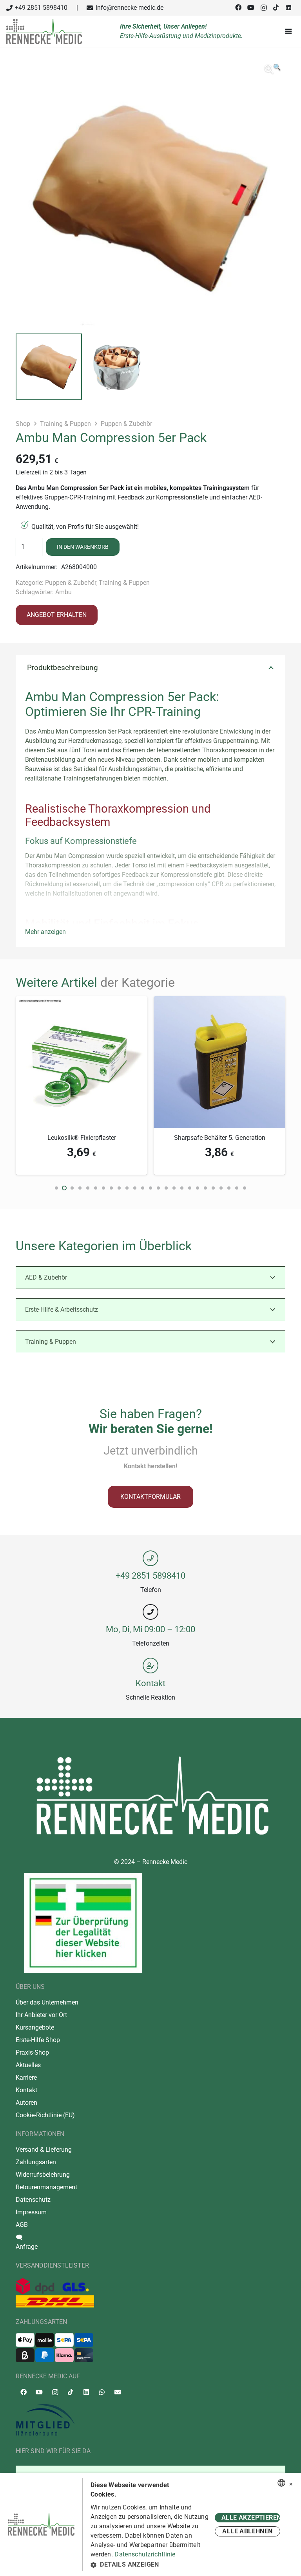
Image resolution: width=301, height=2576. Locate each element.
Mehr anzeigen (45, 932)
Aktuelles (28, 2065)
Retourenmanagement (46, 2187)
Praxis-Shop (32, 2052)
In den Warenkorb (83, 547)
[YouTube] (251, 7)
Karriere (26, 2078)
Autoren (26, 2103)
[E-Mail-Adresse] (118, 2392)
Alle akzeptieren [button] (251, 2517)
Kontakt (150, 1683)
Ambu (63, 592)
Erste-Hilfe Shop (38, 2040)
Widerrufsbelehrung (43, 2175)
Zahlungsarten (36, 2162)
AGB (22, 2225)
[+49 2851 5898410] (150, 1558)
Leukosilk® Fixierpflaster (82, 1138)
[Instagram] (263, 8)
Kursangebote (35, 2027)
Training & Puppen (65, 424)
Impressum (31, 2212)
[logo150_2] (150, 2420)
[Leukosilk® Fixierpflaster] (82, 1001)
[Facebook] (238, 7)
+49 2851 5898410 (150, 1576)
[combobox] (281, 2483)
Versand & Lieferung (44, 2150)
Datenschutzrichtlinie (145, 2554)
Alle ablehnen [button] (247, 2531)
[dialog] (150, 2525)
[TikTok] (276, 7)
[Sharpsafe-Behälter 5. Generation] (219, 1001)
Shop (23, 424)
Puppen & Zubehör (126, 424)
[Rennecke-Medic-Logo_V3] (44, 32)
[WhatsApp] (102, 2392)
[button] (273, 69)
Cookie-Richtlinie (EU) (45, 2115)
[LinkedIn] (288, 7)
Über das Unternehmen (47, 2002)
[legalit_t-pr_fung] (83, 1923)
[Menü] (290, 31)
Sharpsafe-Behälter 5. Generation (220, 1138)
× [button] (291, 2483)
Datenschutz (33, 2200)
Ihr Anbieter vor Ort (41, 2015)
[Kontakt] (150, 1666)
